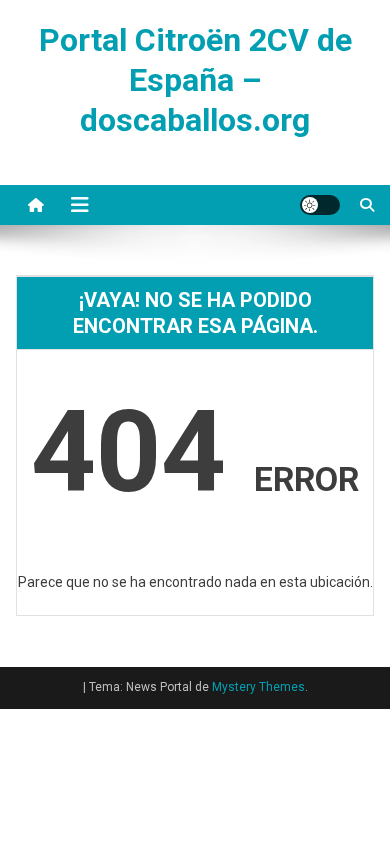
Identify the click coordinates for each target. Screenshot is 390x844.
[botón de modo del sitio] (320, 205)
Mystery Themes (258, 687)
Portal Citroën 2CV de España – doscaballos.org (195, 80)
